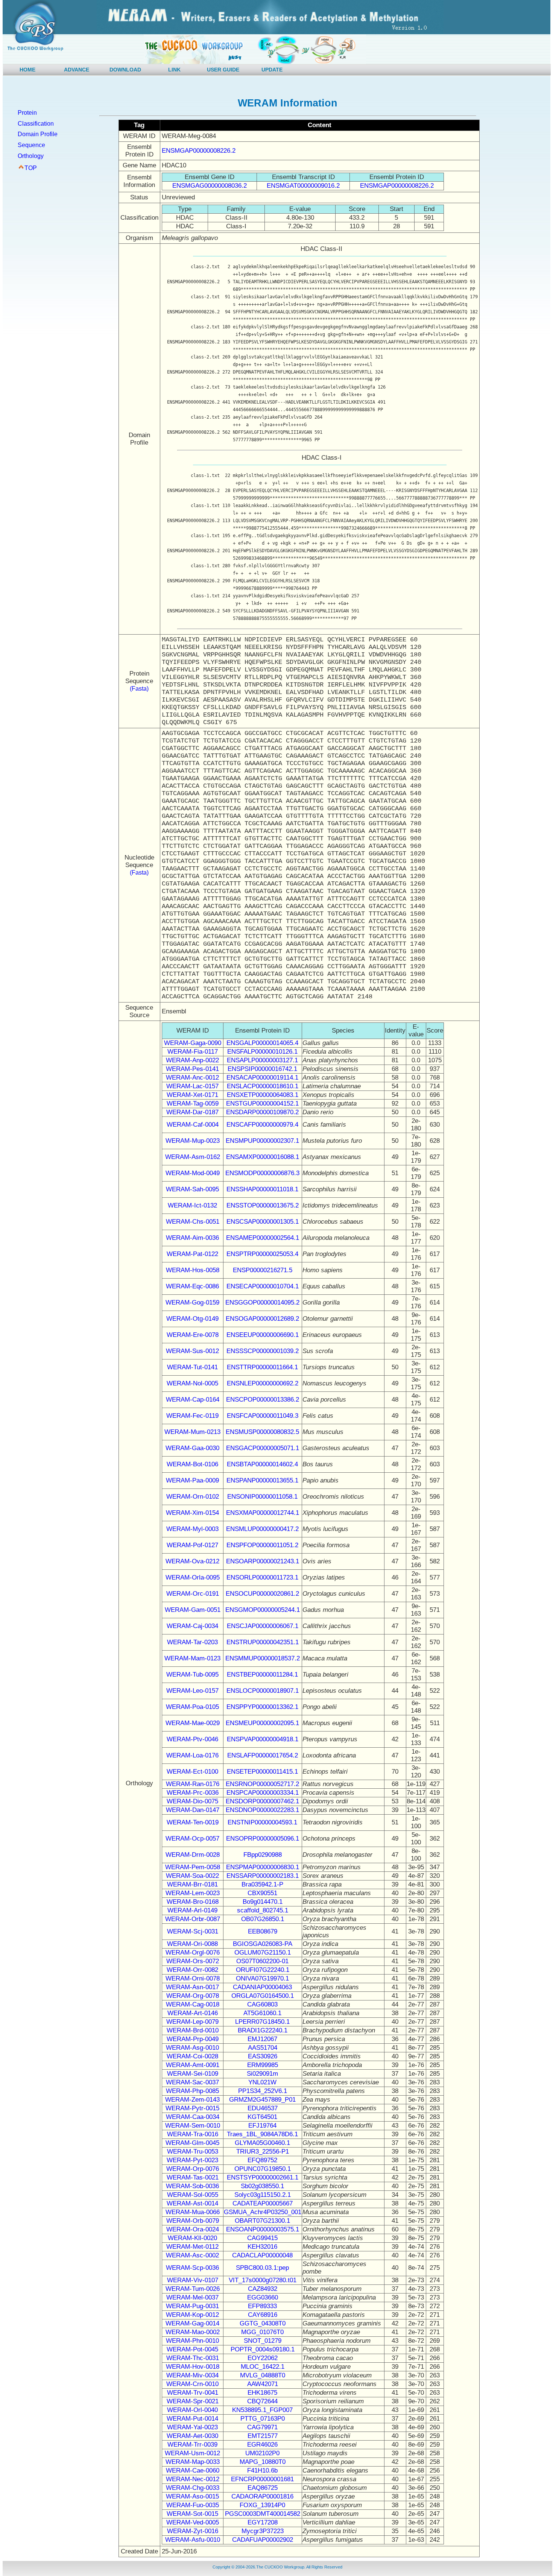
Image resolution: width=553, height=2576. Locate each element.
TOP (31, 168)
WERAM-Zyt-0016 (193, 2531)
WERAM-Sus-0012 (192, 1351)
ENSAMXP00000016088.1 (263, 1157)
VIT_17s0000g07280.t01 (263, 2280)
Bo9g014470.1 (263, 1902)
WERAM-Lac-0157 (192, 1086)
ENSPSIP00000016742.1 (262, 1069)
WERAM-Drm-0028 (193, 1855)
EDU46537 (263, 2108)
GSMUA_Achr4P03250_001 (263, 2212)
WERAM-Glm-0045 (192, 2143)
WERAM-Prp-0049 (193, 2039)
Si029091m (262, 2074)
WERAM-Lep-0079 (192, 2022)
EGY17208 (263, 2522)
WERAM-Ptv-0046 (192, 1739)
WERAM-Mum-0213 (192, 1432)
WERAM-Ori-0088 (192, 1944)
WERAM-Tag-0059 (193, 1103)
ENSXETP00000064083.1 (263, 1095)
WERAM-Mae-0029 (193, 1723)
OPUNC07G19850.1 (263, 2169)
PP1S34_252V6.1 (263, 2091)
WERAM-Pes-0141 (192, 1069)
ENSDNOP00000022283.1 (262, 1810)
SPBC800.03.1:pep (262, 2268)
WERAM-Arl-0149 (192, 1910)
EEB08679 (263, 1931)
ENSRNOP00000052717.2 (262, 1784)
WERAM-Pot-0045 (192, 2349)
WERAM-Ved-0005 (193, 2522)
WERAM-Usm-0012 (192, 2453)
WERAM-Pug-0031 (192, 2306)
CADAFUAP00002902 (263, 2540)
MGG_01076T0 (262, 2332)
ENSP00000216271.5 (263, 1270)
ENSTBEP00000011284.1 (262, 1675)
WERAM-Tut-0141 (192, 1367)
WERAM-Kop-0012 (192, 2315)
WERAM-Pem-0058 (193, 1867)
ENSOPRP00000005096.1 (263, 1839)
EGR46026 (262, 2445)
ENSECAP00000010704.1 (263, 1286)
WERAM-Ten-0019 (193, 1822)
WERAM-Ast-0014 (192, 2203)
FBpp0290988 (263, 1855)
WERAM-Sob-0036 (192, 2186)
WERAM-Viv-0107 (193, 2280)
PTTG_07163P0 (263, 2419)
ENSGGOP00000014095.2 (262, 1302)
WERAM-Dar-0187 (192, 1112)
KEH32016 (262, 2247)
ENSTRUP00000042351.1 (263, 1642)
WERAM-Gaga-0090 (193, 1043)
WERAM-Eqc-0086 (192, 1286)
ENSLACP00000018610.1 (263, 1086)
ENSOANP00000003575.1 (263, 2229)
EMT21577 (263, 2436)
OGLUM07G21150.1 (263, 1953)
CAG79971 (262, 2427)
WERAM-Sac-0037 (192, 2082)
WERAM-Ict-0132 (192, 1205)
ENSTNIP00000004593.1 (262, 1822)
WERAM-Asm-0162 (193, 1157)
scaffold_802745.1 (263, 1910)
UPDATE (272, 70)
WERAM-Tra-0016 (193, 2134)
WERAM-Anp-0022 (192, 1060)
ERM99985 (263, 2065)
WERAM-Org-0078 (193, 1996)
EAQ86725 (263, 2488)
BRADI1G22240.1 (263, 2030)
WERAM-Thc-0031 (193, 2358)
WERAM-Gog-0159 (192, 1302)
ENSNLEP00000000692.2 (263, 1383)
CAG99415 (262, 2238)
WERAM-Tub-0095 (192, 1675)
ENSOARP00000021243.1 (263, 1561)
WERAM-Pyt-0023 (192, 2160)
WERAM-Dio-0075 (192, 1801)
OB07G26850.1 (263, 1919)
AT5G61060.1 (262, 2013)
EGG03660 (263, 2297)
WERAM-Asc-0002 (192, 2255)
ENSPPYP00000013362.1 (262, 1707)
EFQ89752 (262, 2160)
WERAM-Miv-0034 (192, 2375)
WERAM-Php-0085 (192, 2091)
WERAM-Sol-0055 (193, 2195)
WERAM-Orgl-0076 (193, 1953)
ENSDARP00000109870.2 (262, 1112)
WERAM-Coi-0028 (192, 2056)
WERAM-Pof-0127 (192, 1545)
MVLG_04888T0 (263, 2375)
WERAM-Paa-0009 (192, 1480)
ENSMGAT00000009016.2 (303, 186)
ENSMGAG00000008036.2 (210, 186)
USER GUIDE (223, 70)
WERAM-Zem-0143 (192, 2100)
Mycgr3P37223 (263, 2531)
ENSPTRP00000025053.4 (262, 1254)
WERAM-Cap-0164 (193, 1400)
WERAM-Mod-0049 (193, 1173)
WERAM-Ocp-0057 (192, 1839)
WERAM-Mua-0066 (193, 2212)
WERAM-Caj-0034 (192, 1626)
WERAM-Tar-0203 (192, 1642)
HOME (27, 70)
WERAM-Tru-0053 (193, 2151)
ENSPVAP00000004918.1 (263, 1739)
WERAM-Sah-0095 (192, 1189)
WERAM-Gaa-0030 (192, 1448)
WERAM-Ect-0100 (192, 1772)
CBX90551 (262, 1893)
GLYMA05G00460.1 (262, 2143)
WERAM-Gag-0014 (192, 2323)
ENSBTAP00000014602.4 (262, 1464)
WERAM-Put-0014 (192, 2419)
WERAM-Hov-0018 (193, 2367)
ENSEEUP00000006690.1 (263, 1335)
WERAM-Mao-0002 (193, 2332)
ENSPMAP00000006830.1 (263, 1867)
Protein (27, 113)
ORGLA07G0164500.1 (263, 1996)
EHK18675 (262, 2393)
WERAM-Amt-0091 (193, 2065)
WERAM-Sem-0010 (193, 2126)
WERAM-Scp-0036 (192, 2268)
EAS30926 (263, 2056)
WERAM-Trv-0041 (193, 2393)
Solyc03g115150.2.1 (263, 2195)
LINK (174, 70)
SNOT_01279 (263, 2341)
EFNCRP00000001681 (262, 2479)
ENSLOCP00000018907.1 (263, 1691)
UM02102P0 (262, 2453)
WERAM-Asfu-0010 (193, 2540)
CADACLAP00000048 (262, 2255)
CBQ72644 (262, 2401)
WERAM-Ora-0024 (193, 2229)
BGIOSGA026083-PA (263, 1944)
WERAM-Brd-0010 (193, 2030)
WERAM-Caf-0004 (193, 1125)
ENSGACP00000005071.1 (263, 1448)
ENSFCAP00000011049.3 (263, 1416)
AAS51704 (263, 2048)
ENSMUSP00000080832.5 (262, 1432)
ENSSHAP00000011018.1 (262, 1189)
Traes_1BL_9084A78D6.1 (262, 2134)
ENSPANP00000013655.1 (262, 1480)
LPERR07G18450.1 (262, 2022)
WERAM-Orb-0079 (193, 2221)
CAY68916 (263, 2315)
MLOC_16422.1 (263, 2367)
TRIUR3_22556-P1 (263, 2151)
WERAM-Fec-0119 (192, 1416)
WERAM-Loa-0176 (192, 1755)
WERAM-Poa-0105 (192, 1707)
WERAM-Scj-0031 (193, 1931)
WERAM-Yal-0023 (192, 2427)
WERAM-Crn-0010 (192, 2384)
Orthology (31, 156)
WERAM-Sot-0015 (192, 2514)
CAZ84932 (263, 2289)
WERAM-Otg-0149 (192, 1319)
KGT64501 (262, 2117)
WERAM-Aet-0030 (192, 2436)
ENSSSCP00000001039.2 (263, 1351)
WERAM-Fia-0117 (193, 1052)
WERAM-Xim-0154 (192, 1513)
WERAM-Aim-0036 (192, 1238)
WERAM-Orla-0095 (193, 1577)
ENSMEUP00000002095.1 (262, 1723)
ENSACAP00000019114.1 (262, 1078)
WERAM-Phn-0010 (192, 2341)
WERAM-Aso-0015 (192, 2496)
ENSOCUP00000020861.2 (262, 1594)
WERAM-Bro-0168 (193, 1902)
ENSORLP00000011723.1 (262, 1577)
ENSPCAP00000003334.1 (263, 1793)
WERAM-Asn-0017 (192, 1987)
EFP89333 (262, 2306)
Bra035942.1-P (262, 1884)
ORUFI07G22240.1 (263, 1970)
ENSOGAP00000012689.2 (262, 1319)
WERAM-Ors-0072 (193, 1961)
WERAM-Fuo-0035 (193, 2505)
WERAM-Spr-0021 (193, 2401)
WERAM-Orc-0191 (193, 1594)
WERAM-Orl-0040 (192, 2410)
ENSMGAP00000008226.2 (199, 151)
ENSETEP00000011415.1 (262, 1772)
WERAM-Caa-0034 (193, 2117)
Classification (36, 124)
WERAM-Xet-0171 (192, 1095)
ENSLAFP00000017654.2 (263, 1755)
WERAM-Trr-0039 (192, 2445)
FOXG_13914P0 (262, 2505)
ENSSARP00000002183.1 (263, 1876)
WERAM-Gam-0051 (193, 1610)
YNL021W (262, 2082)
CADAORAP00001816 (262, 2496)
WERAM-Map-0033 (193, 2462)
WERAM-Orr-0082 (192, 1970)
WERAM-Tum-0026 (193, 2289)
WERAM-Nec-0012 (193, 2479)
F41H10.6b (262, 2470)
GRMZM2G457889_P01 (262, 2100)
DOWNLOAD (125, 70)
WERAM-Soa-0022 (192, 1876)
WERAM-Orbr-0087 (193, 1919)
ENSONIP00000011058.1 (262, 1497)
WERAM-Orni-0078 (193, 1978)
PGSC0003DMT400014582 (263, 2514)
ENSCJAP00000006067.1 (263, 1626)
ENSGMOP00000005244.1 (263, 1610)
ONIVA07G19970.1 (262, 1978)
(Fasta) (139, 689)
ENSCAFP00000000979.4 (262, 1125)
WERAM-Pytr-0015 (192, 2108)
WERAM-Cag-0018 (193, 2004)
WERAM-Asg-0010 (192, 2048)
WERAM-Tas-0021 (193, 2177)
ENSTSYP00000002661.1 (263, 2177)
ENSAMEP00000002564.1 (263, 1238)
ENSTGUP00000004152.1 (262, 1103)
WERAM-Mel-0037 (192, 2297)
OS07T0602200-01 (262, 1961)
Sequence (31, 145)
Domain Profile (38, 134)
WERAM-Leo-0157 (192, 1691)
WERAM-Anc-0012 (192, 1078)
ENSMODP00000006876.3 (262, 1173)
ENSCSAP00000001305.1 (263, 1222)
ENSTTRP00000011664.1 (262, 1367)
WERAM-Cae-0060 (193, 2470)
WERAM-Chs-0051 (193, 1222)
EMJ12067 (262, 2039)
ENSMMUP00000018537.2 (263, 1658)
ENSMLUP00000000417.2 (262, 1529)
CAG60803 (262, 2004)
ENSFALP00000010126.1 (262, 1052)
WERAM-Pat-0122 (192, 1254)
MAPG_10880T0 (263, 2462)
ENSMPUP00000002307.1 (262, 1141)
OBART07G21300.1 (262, 2221)
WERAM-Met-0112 (192, 2247)
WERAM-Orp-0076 (193, 2169)
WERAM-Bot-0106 (192, 1464)
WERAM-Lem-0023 (193, 1893)
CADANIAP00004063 (262, 1987)
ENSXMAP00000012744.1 (263, 1513)
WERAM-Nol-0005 (192, 1383)
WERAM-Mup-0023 (193, 1141)
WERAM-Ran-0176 (193, 1784)
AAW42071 (263, 2384)
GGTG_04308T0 (263, 2323)
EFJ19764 (262, 2126)
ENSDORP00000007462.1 (262, 1801)
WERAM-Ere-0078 (193, 1335)
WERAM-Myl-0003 (192, 1529)
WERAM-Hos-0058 (193, 1270)
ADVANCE (77, 70)
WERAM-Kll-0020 (192, 2238)
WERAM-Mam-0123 (192, 1658)
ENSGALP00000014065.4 (262, 1043)
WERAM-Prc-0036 (193, 1793)
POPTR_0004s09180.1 (263, 2349)
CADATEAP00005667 (263, 2203)
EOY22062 (263, 2358)
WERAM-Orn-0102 (193, 1497)
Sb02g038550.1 (262, 2186)
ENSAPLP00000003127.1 (262, 1060)
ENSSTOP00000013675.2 (263, 1205)
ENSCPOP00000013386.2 (263, 1400)
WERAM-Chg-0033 (193, 2488)
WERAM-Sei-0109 (193, 2074)
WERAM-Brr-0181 (192, 1884)
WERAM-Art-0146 (193, 2013)
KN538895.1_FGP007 (262, 2410)
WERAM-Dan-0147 (193, 1810)
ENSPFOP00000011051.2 (262, 1545)
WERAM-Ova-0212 (192, 1561)
